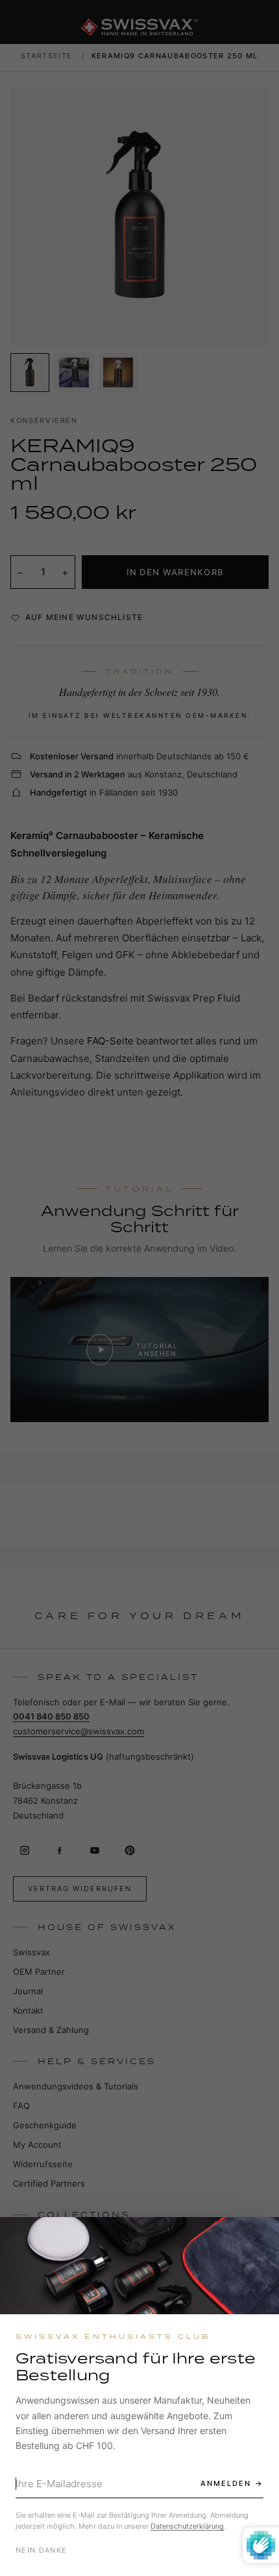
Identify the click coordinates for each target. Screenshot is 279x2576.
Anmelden (226, 2483)
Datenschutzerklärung (187, 2526)
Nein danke (41, 2550)
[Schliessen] (258, 2238)
